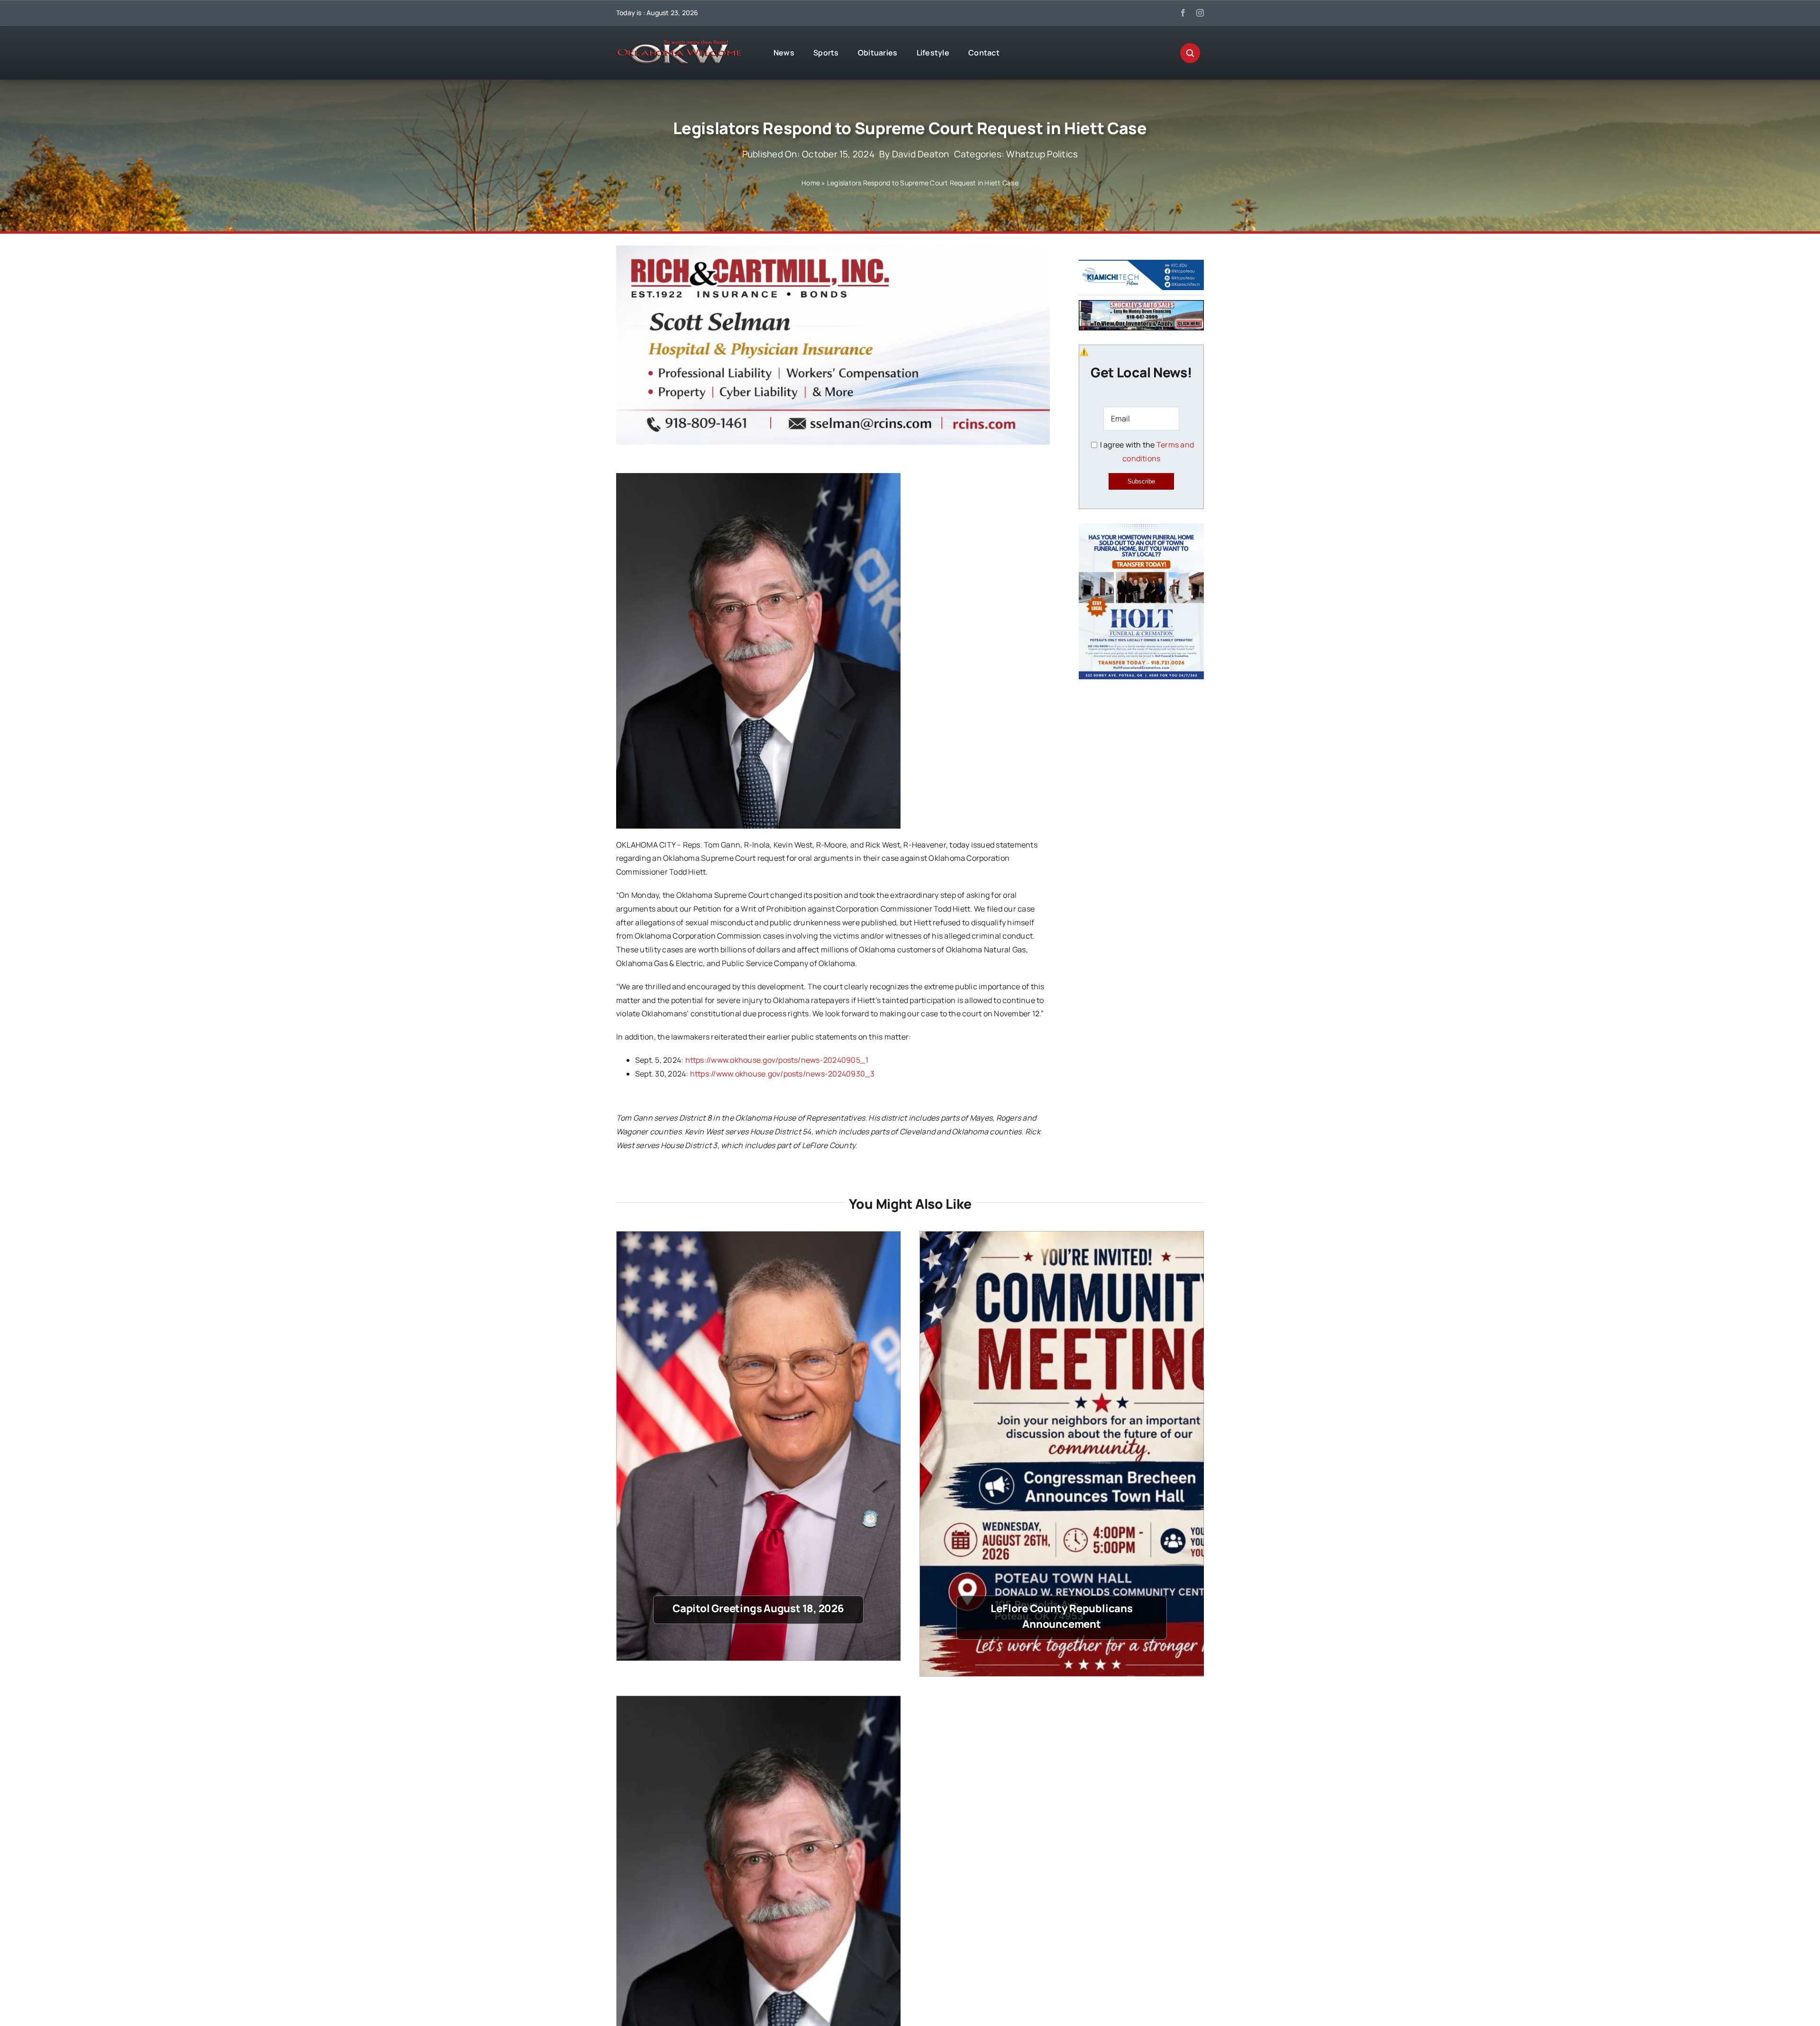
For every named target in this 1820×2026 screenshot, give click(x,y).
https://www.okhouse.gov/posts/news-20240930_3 (783, 1074)
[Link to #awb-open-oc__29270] (1190, 53)
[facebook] (1183, 13)
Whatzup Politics (1042, 154)
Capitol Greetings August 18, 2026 (758, 1608)
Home (811, 183)
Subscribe (1141, 481)
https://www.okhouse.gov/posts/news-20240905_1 (777, 1060)
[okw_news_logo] (679, 44)
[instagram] (1200, 13)
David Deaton (921, 154)
